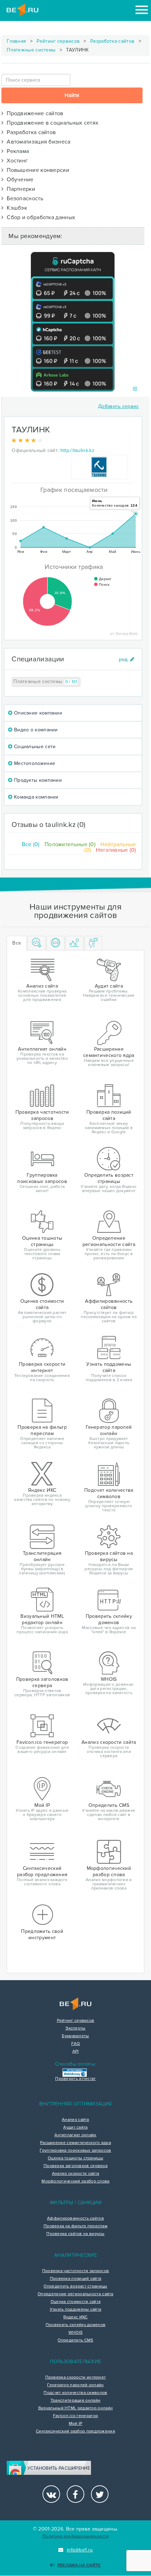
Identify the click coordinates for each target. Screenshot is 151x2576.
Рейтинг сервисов (58, 41)
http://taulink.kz (77, 450)
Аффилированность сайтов (75, 2219)
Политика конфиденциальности (75, 2536)
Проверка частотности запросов (76, 2271)
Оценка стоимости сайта (76, 2302)
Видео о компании (35, 730)
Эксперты (75, 2028)
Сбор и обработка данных (40, 217)
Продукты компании (37, 780)
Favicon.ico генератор (75, 2416)
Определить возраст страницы (75, 2286)
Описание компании (37, 713)
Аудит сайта (75, 2128)
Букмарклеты (75, 2036)
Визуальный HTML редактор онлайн (75, 2408)
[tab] (37, 943)
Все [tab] (17, 943)
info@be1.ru (80, 2550)
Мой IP (76, 2424)
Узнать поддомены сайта (76, 2310)
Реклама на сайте (79, 2565)
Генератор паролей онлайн (75, 2385)
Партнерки (19, 189)
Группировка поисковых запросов (75, 2151)
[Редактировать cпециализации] (127, 659)
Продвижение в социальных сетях (51, 123)
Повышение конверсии (37, 170)
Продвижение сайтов (34, 113)
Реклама (16, 151)
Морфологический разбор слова (75, 2181)
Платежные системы (31, 50)
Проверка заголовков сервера (75, 2166)
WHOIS (76, 2333)
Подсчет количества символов (75, 2393)
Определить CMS (75, 2340)
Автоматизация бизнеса (37, 142)
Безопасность (24, 199)
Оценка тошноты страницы (75, 2158)
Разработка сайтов (112, 41)
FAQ (76, 2044)
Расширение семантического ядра (75, 2143)
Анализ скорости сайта (75, 2174)
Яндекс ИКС (75, 2317)
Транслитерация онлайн (75, 2401)
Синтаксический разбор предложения (75, 2431)
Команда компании (36, 797)
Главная (16, 41)
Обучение (19, 180)
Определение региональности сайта (75, 2294)
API (76, 2052)
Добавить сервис (119, 406)
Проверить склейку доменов (76, 2325)
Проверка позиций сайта (76, 2279)
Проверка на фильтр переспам (75, 2226)
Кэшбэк (15, 208)
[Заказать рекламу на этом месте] (135, 389)
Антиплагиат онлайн (75, 2135)
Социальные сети (34, 747)
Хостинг (16, 161)
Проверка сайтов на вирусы (75, 2234)
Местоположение (34, 763)
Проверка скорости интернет (76, 2377)
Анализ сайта (75, 2120)
